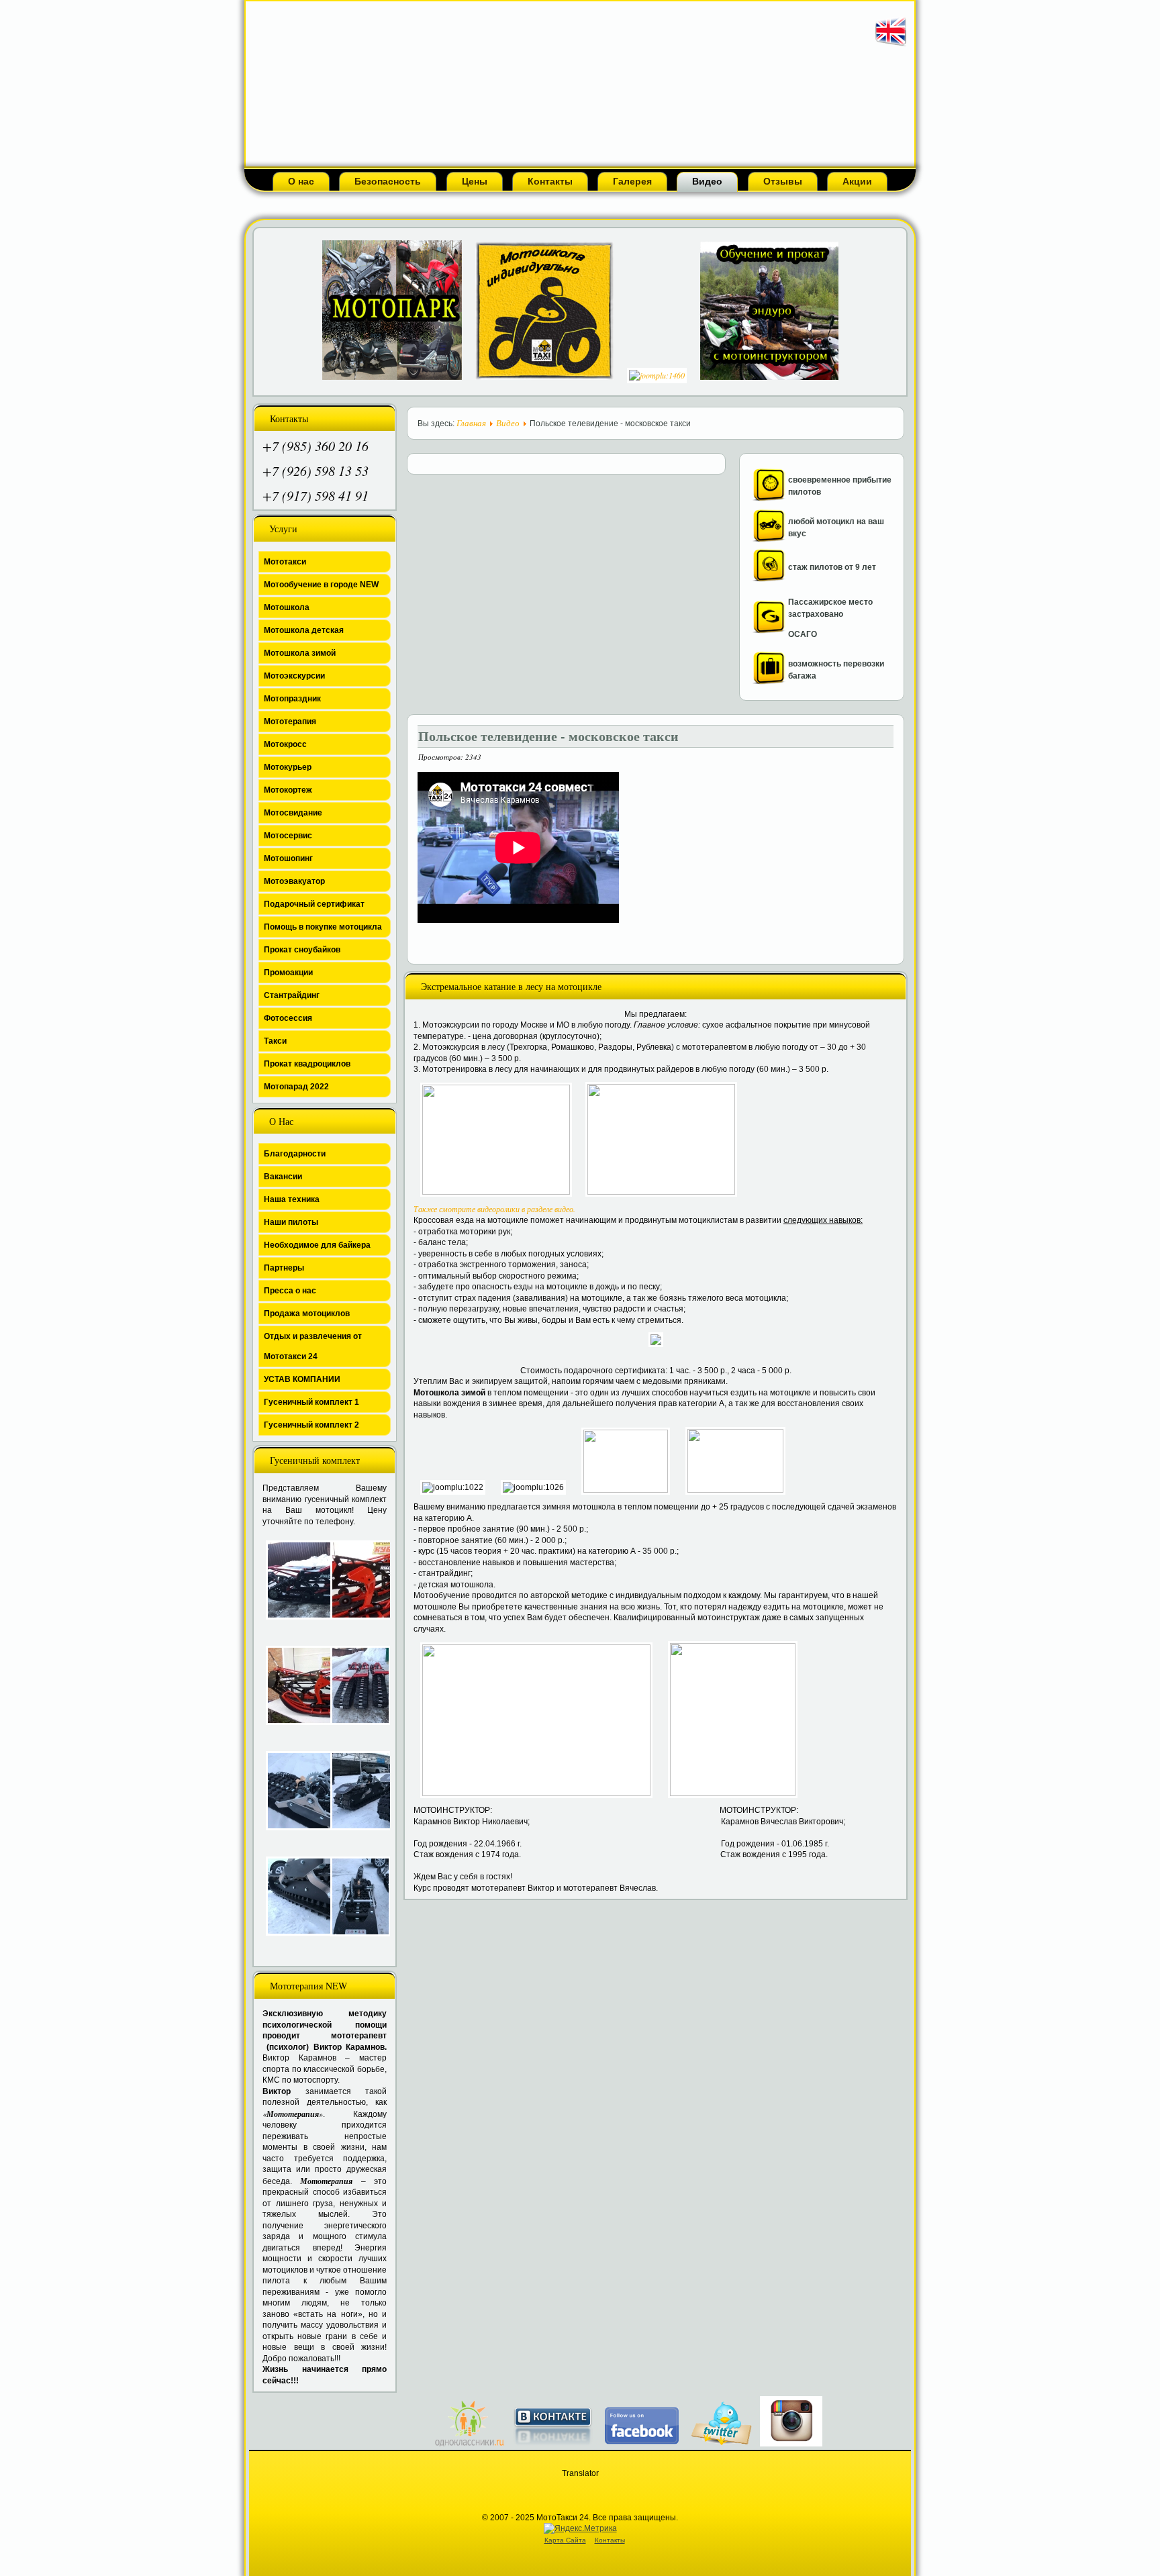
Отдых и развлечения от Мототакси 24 (313, 1346)
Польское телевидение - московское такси (548, 736)
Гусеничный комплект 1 (311, 1402)
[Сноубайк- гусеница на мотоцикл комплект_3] (291, 1685)
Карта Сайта (565, 2540)
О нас (301, 181)
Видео (707, 181)
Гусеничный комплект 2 (311, 1425)
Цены (475, 181)
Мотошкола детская (304, 630)
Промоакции (288, 973)
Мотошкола (287, 607)
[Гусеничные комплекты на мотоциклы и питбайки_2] (356, 1791)
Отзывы (783, 181)
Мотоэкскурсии (294, 676)
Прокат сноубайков (302, 950)
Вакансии (283, 1177)
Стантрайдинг (292, 995)
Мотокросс (285, 744)
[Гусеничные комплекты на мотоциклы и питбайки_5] (356, 1896)
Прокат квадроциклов (307, 1064)
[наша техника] (769, 539)
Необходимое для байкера (317, 1245)
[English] (891, 46)
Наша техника (292, 1199)
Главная (471, 423)
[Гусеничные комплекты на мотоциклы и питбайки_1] (291, 1791)
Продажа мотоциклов (307, 1314)
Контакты (550, 181)
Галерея (632, 181)
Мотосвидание (293, 813)
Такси (275, 1041)
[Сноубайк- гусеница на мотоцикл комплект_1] (291, 1580)
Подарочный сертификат (314, 904)
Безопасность (388, 181)
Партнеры (284, 1268)
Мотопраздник (292, 699)
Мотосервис (288, 836)
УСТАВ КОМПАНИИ (302, 1379)
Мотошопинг (288, 858)
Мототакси (285, 562)
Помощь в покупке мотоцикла (323, 927)
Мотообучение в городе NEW (321, 585)
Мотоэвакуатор (294, 881)
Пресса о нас (290, 1291)
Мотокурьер (288, 767)
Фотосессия (288, 1018)
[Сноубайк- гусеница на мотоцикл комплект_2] (356, 1580)
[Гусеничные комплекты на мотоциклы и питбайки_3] (291, 1896)
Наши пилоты (291, 1222)
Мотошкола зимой (300, 653)
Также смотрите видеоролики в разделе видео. (494, 1209)
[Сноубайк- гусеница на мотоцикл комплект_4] (356, 1685)
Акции (857, 181)
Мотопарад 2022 (296, 1087)
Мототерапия (290, 722)
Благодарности (295, 1154)
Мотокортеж (288, 790)
